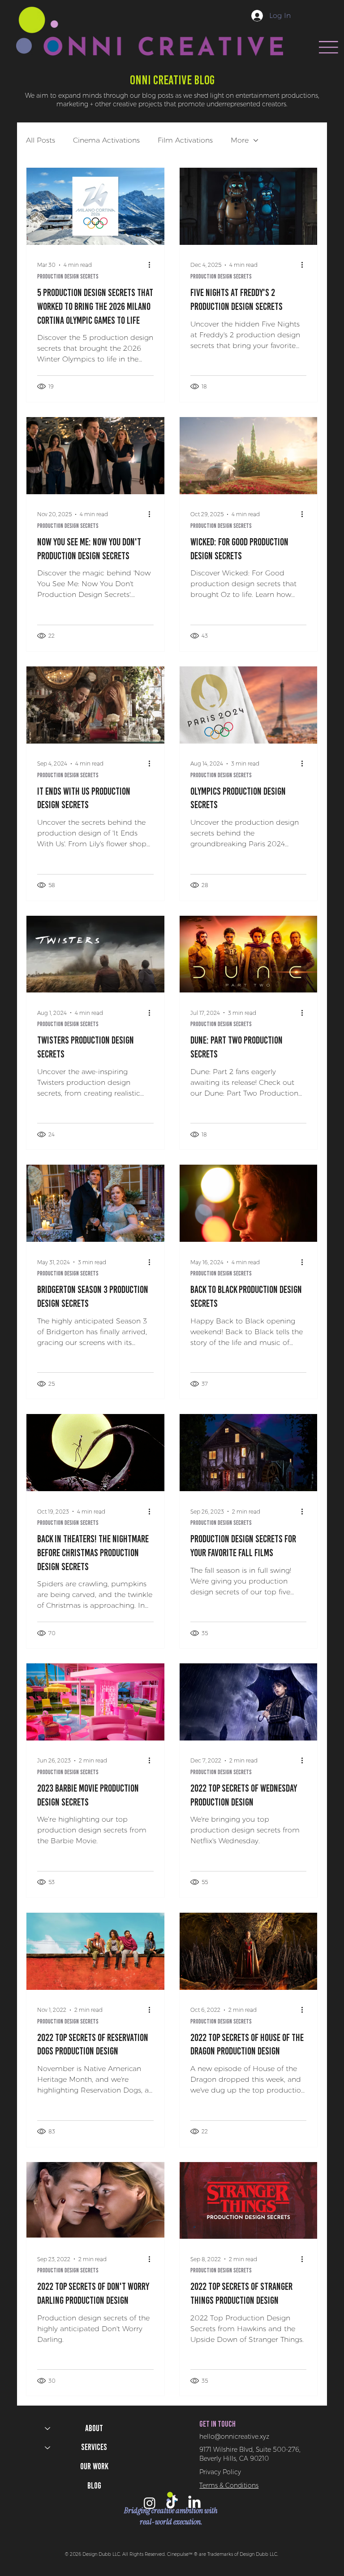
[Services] (47, 2448)
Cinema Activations (106, 140)
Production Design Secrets (68, 276)
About (94, 2428)
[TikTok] (172, 2503)
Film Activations (185, 140)
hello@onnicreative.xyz (234, 2437)
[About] (47, 2429)
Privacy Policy (220, 2472)
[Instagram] (150, 2503)
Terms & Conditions (229, 2485)
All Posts (41, 140)
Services (94, 2447)
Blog (94, 2486)
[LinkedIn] (194, 2503)
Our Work (94, 2466)
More (240, 140)
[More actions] (152, 265)
